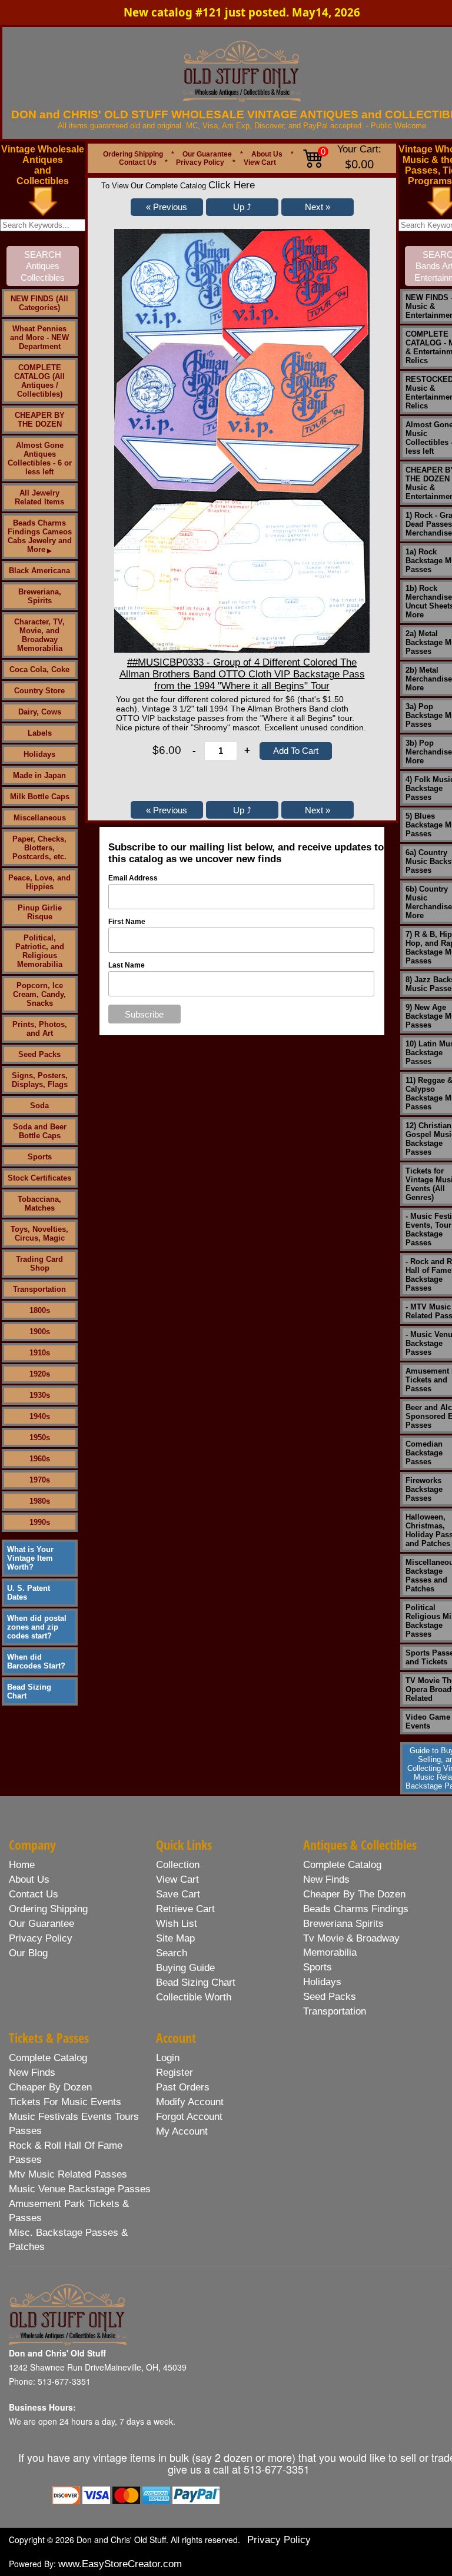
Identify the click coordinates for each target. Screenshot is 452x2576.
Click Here (232, 185)
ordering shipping (48, 1909)
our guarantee (41, 1924)
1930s (40, 1395)
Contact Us (138, 162)
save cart (178, 1894)
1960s (40, 1459)
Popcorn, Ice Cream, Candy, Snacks (39, 994)
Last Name (127, 965)
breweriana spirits (343, 1924)
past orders (183, 2087)
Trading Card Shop (39, 1264)
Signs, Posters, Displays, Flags (40, 1080)
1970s (40, 1480)
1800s (40, 1310)
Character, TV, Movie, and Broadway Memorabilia (39, 635)
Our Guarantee (207, 154)
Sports (40, 1157)
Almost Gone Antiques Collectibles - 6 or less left (40, 458)
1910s (40, 1353)
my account (182, 2131)
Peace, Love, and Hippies (39, 882)
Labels (40, 733)
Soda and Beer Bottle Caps (40, 1131)
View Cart (260, 162)
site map (175, 1938)
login (168, 2058)
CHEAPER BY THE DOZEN (40, 420)
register (175, 2073)
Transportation (39, 1289)
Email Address (133, 878)
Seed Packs (39, 1054)
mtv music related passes (68, 2174)
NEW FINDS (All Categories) (39, 303)
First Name (127, 922)
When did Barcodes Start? (36, 1661)
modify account (190, 2102)
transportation (335, 2011)
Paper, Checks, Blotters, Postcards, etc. (39, 848)
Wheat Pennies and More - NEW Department (39, 338)
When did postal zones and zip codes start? (37, 1627)
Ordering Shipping (133, 154)
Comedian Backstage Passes (424, 1453)
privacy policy (41, 1938)
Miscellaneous (40, 818)
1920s (40, 1374)
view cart (177, 1879)
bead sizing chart (196, 1982)
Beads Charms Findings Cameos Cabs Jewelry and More (40, 536)
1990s (40, 1522)
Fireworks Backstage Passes (424, 1489)
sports (318, 1967)
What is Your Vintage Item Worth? (30, 1558)
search (172, 1953)
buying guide (185, 1968)
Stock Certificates (39, 1178)
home (22, 1865)
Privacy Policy (200, 162)
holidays (322, 1982)
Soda (39, 1106)
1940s (40, 1416)
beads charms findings (356, 1909)
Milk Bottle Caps (40, 797)
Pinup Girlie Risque (40, 912)
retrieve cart (185, 1909)
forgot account (189, 2117)
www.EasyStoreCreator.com (120, 2564)
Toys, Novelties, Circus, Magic (39, 1234)
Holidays (39, 754)
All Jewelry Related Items (39, 497)
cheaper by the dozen (354, 1894)
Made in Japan (39, 775)
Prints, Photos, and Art (40, 1029)
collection (178, 1865)
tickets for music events (65, 2102)
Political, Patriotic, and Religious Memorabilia (40, 951)
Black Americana (39, 571)
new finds (326, 1879)
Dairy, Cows (40, 712)
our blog (28, 1953)
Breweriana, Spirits (40, 596)
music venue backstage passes (80, 2189)
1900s (40, 1332)
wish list (177, 1924)
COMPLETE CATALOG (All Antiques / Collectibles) (39, 381)
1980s (40, 1501)
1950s (40, 1437)
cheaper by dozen (50, 2087)
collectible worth (194, 1997)
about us (29, 1879)
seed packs (330, 1997)
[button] (167, 207)
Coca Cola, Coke (39, 669)
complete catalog (342, 1865)
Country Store (39, 691)
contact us (34, 1894)
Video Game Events (428, 1721)
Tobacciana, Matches (39, 1204)
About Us (267, 154)
